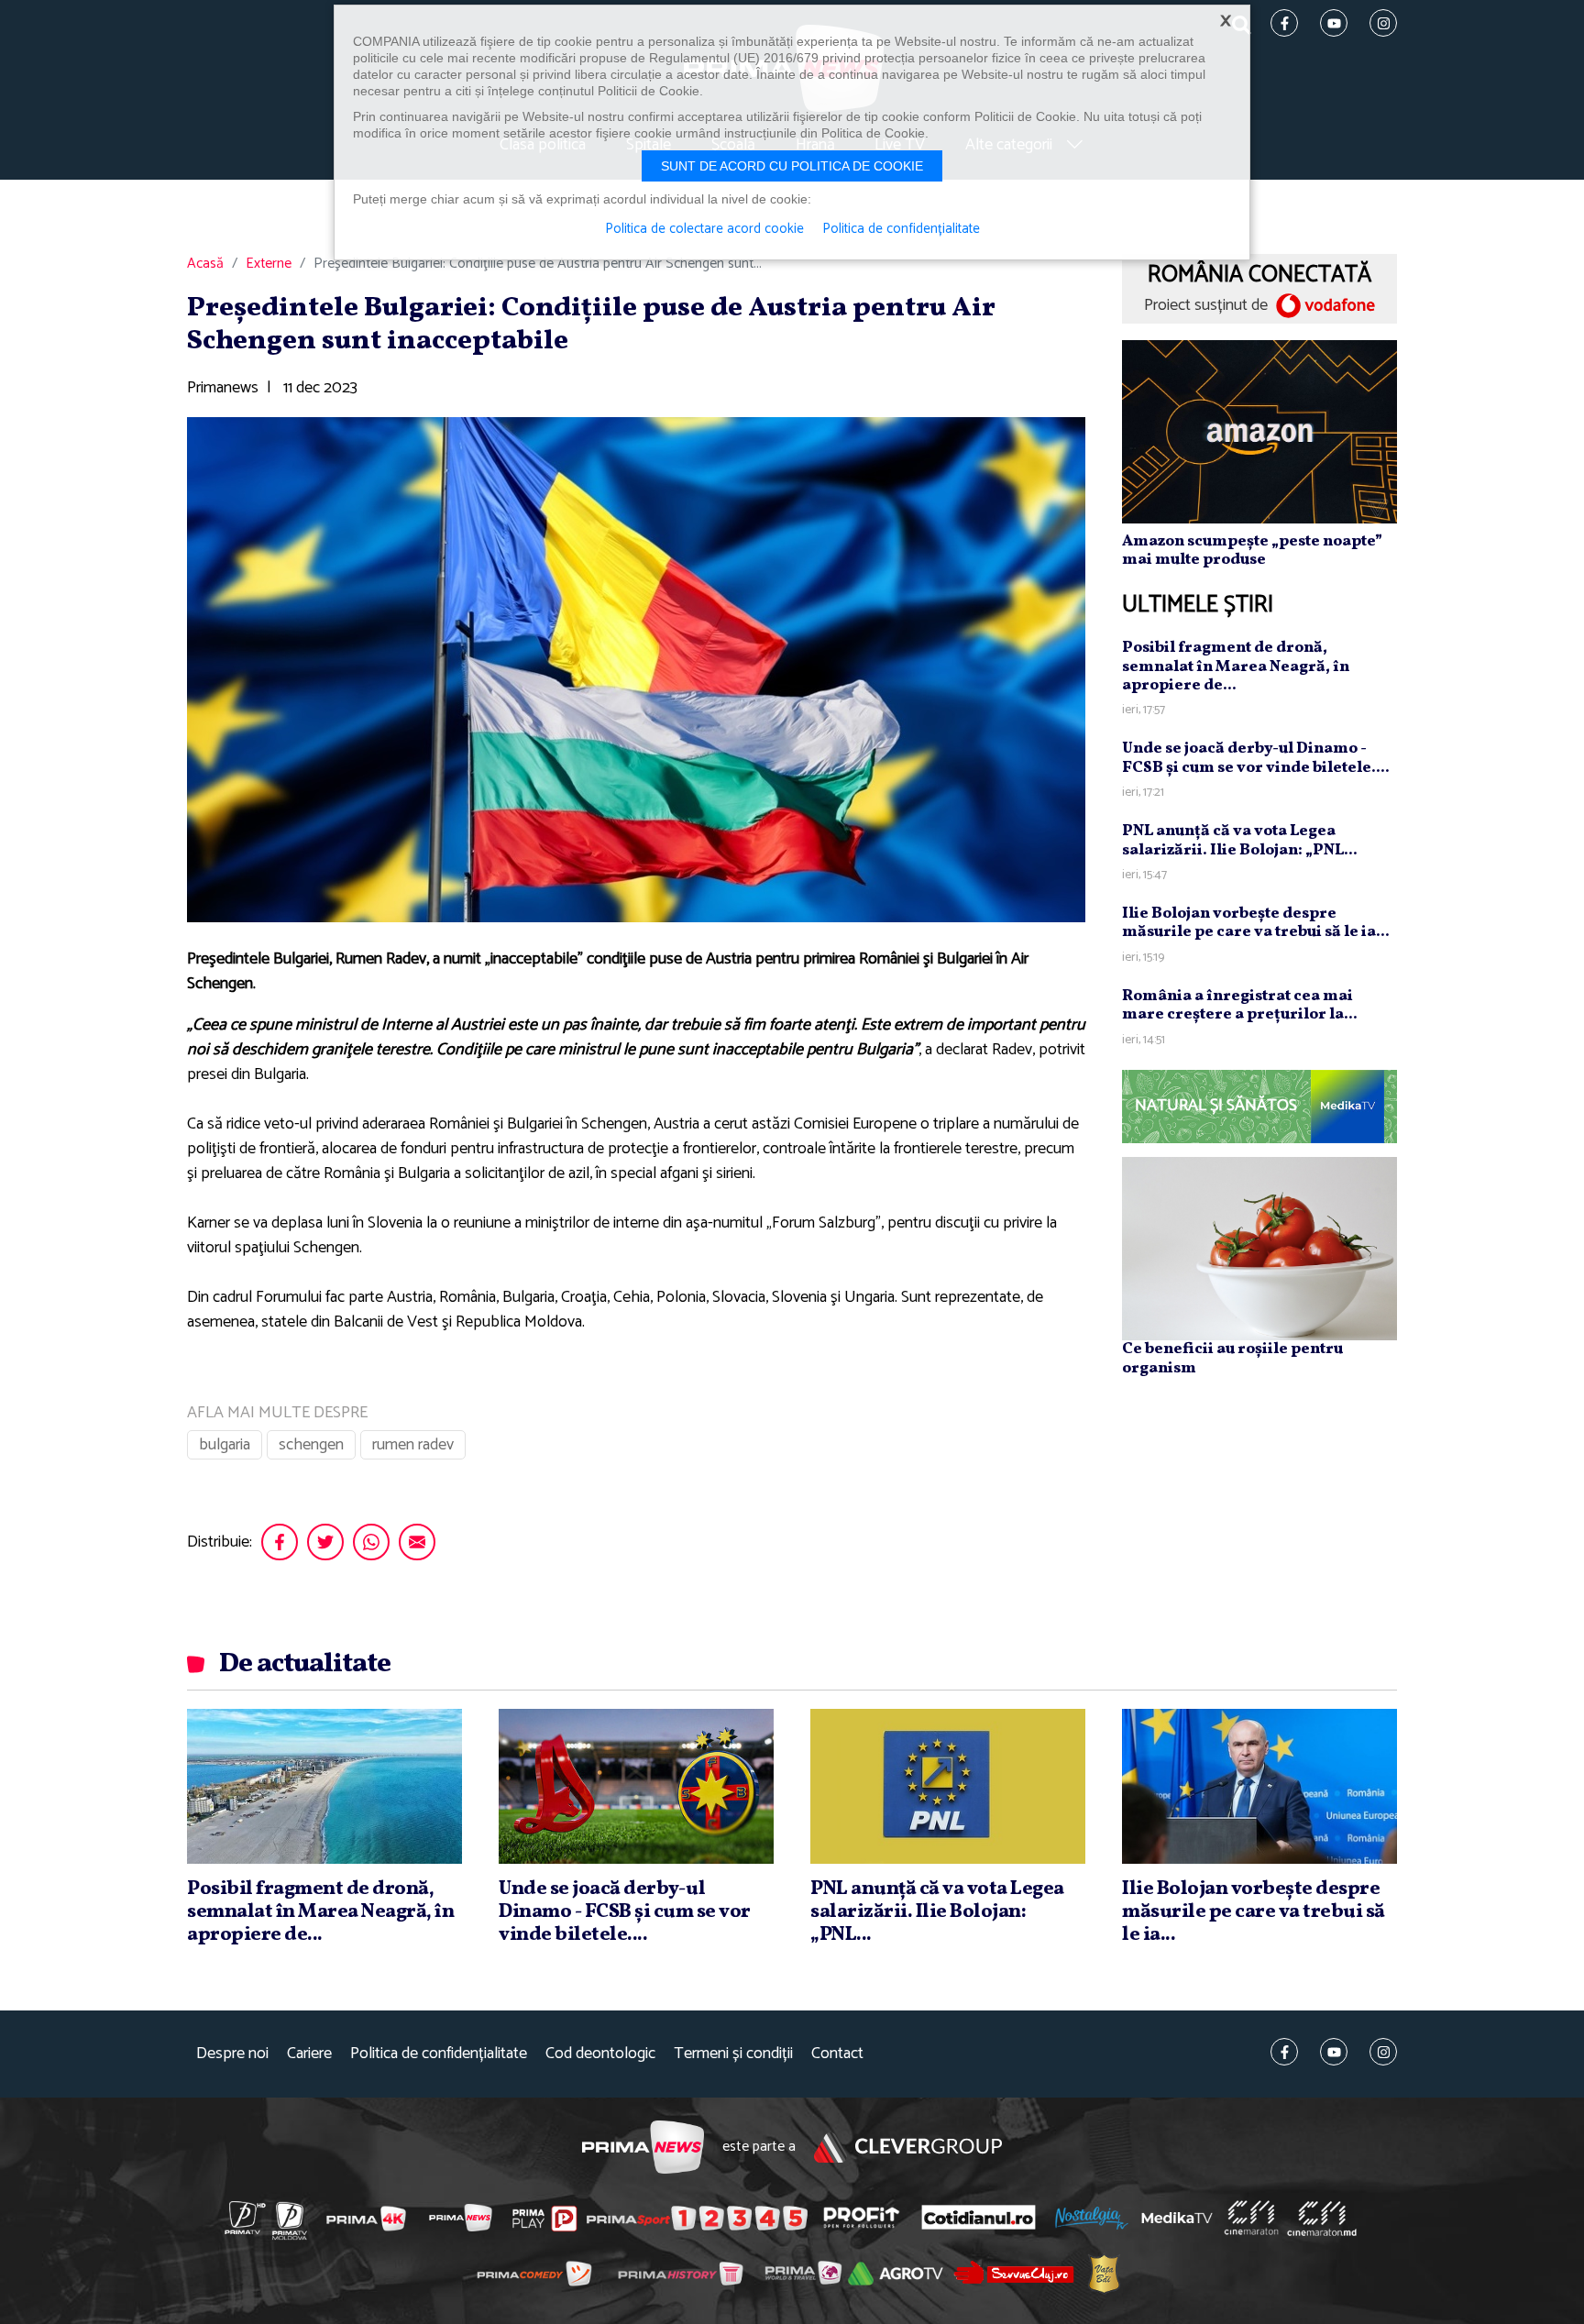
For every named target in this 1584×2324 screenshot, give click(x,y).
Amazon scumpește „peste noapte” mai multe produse (1252, 551)
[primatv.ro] (246, 2218)
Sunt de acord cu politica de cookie (792, 166)
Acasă (205, 264)
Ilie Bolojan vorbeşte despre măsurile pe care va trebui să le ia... (1256, 923)
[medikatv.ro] (1177, 2218)
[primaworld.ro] (803, 2273)
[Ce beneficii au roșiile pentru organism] (1259, 1248)
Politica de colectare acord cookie (704, 229)
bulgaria (225, 1445)
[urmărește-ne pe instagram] (1383, 2052)
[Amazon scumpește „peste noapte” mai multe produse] (1259, 431)
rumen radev (413, 1445)
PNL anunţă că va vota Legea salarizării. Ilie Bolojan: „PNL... (1240, 840)
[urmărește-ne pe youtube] (1334, 2052)
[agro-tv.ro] (896, 2274)
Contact (837, 2054)
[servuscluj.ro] (1014, 2273)
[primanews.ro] (461, 2218)
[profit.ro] (862, 2218)
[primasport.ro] (697, 2219)
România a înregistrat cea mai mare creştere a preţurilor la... (1240, 1005)
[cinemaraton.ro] (1251, 2218)
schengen (311, 1445)
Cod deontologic (600, 2054)
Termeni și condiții (733, 2054)
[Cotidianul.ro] (979, 2218)
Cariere (309, 2054)
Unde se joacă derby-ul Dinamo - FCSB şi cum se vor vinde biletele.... (1256, 758)
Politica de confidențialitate (439, 2054)
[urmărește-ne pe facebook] (1284, 2052)
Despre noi (232, 2054)
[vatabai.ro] (1104, 2273)
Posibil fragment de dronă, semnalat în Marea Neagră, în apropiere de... (1236, 666)
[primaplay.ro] (544, 2219)
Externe (269, 264)
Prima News (643, 2148)
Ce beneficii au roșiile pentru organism (1232, 1358)
